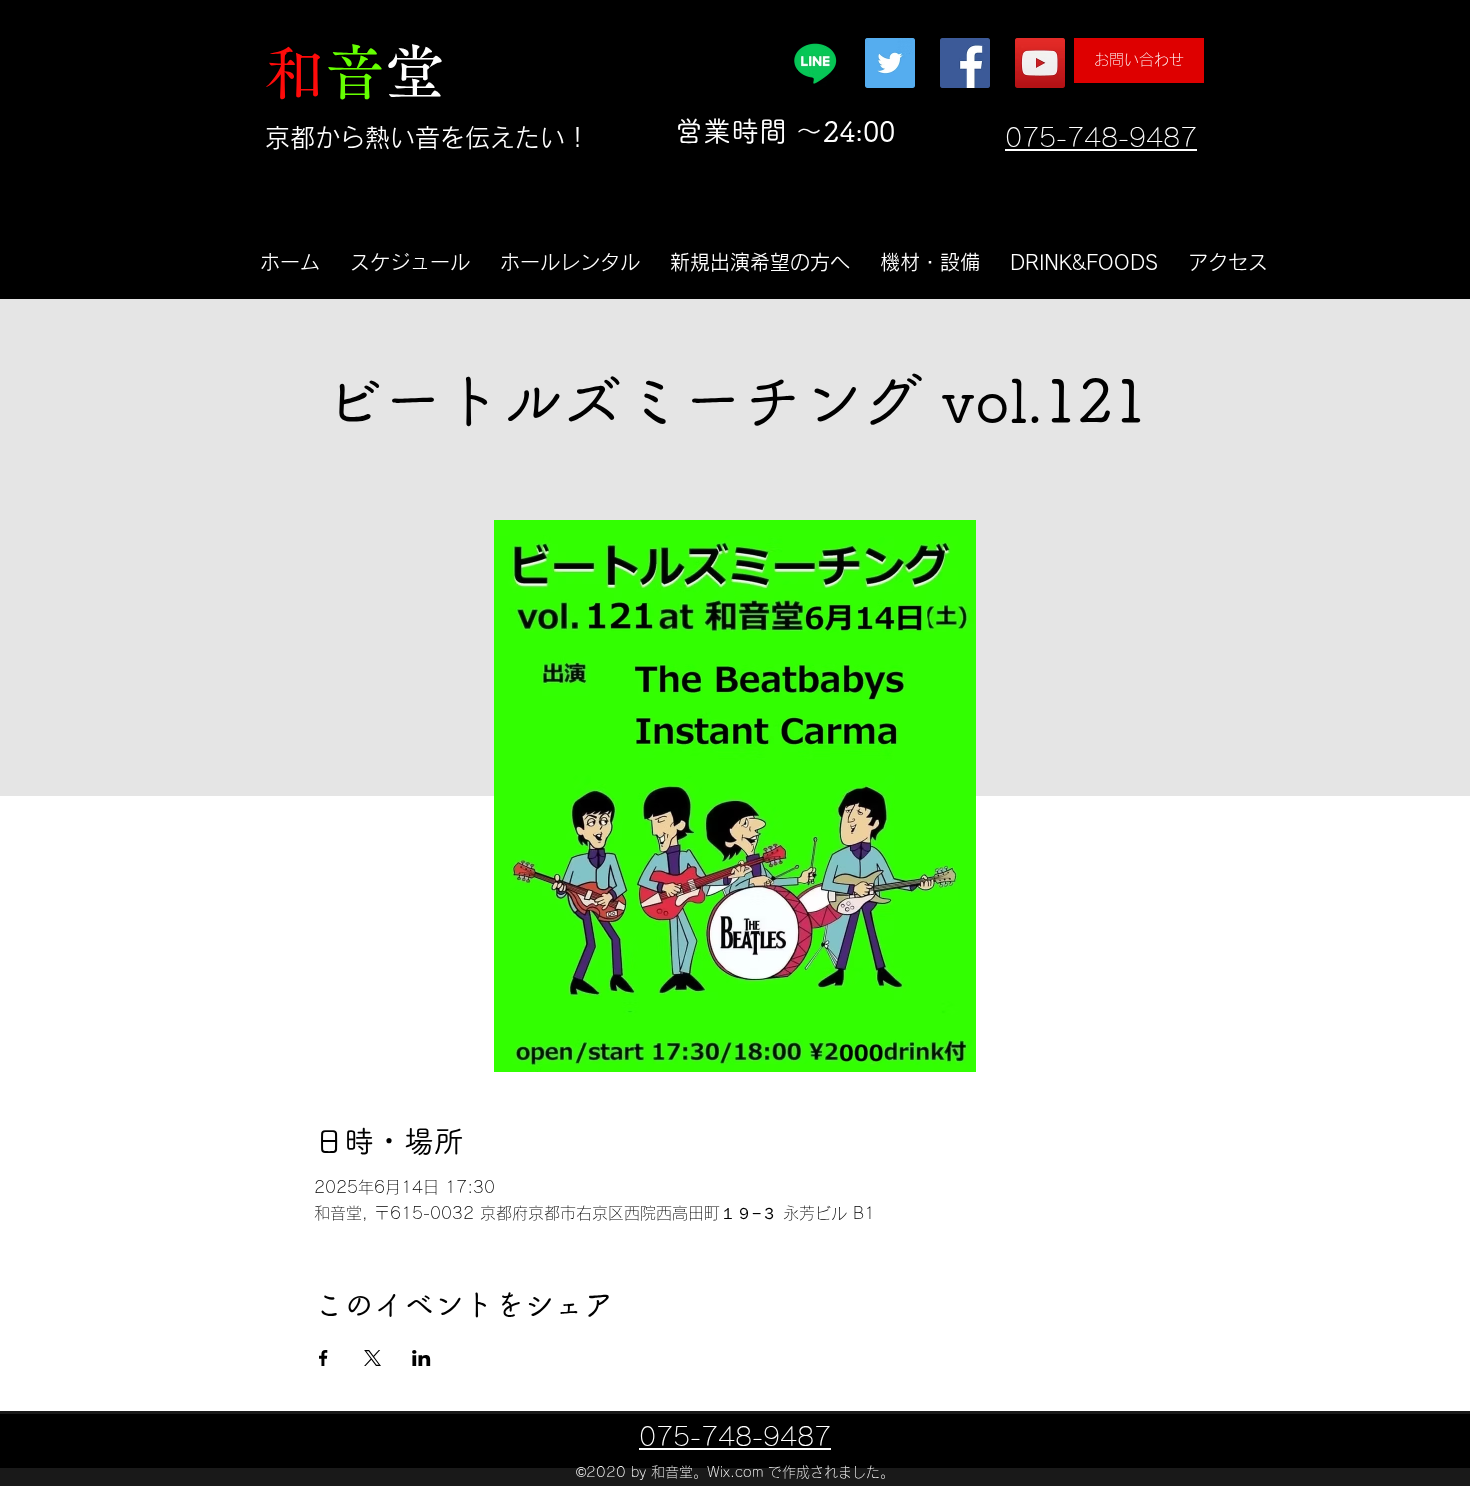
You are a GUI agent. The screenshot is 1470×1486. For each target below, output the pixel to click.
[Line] (815, 63)
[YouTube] (1040, 63)
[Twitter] (890, 63)
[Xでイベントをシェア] (372, 1358)
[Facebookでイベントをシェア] (323, 1358)
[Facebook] (965, 63)
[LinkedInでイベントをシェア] (421, 1358)
